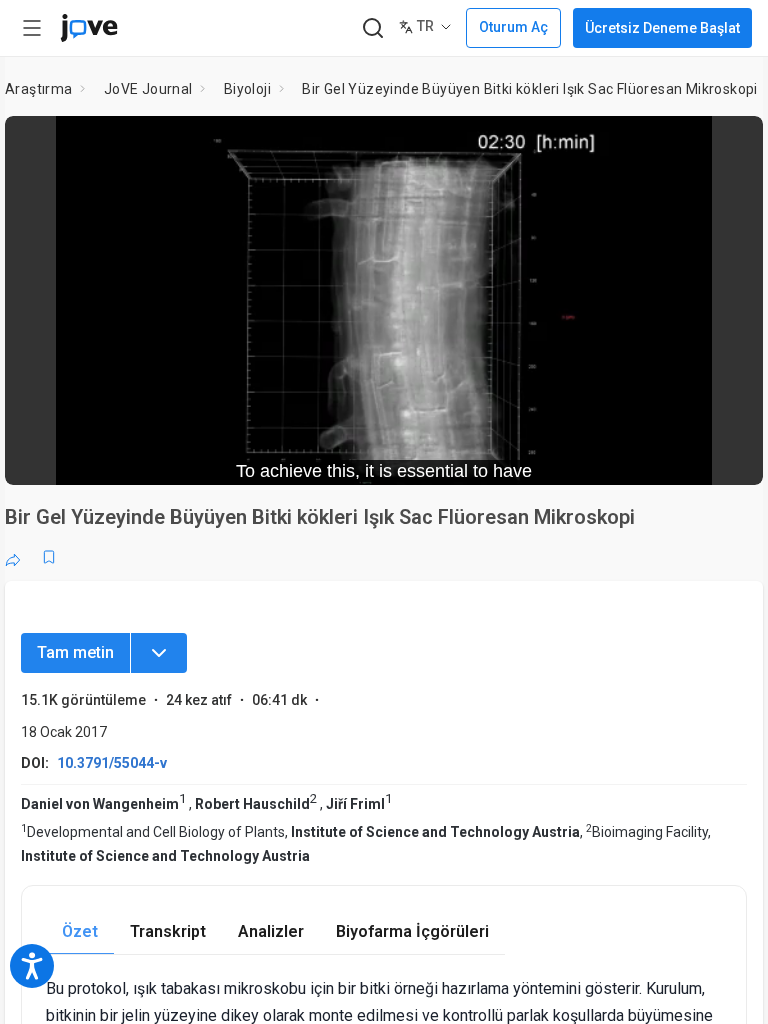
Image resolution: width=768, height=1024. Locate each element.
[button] (731, 144)
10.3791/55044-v (112, 763)
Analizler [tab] (271, 931)
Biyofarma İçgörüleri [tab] (412, 931)
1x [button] (684, 455)
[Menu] (159, 653)
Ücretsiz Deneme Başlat (662, 28)
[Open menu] (32, 28)
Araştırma (39, 89)
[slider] (294, 456)
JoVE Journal (148, 89)
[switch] (569, 456)
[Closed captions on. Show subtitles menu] (725, 456)
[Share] (13, 557)
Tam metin (75, 652)
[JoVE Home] (89, 28)
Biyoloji (247, 89)
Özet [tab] (80, 931)
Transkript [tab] (168, 931)
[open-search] (372, 28)
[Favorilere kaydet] (49, 557)
